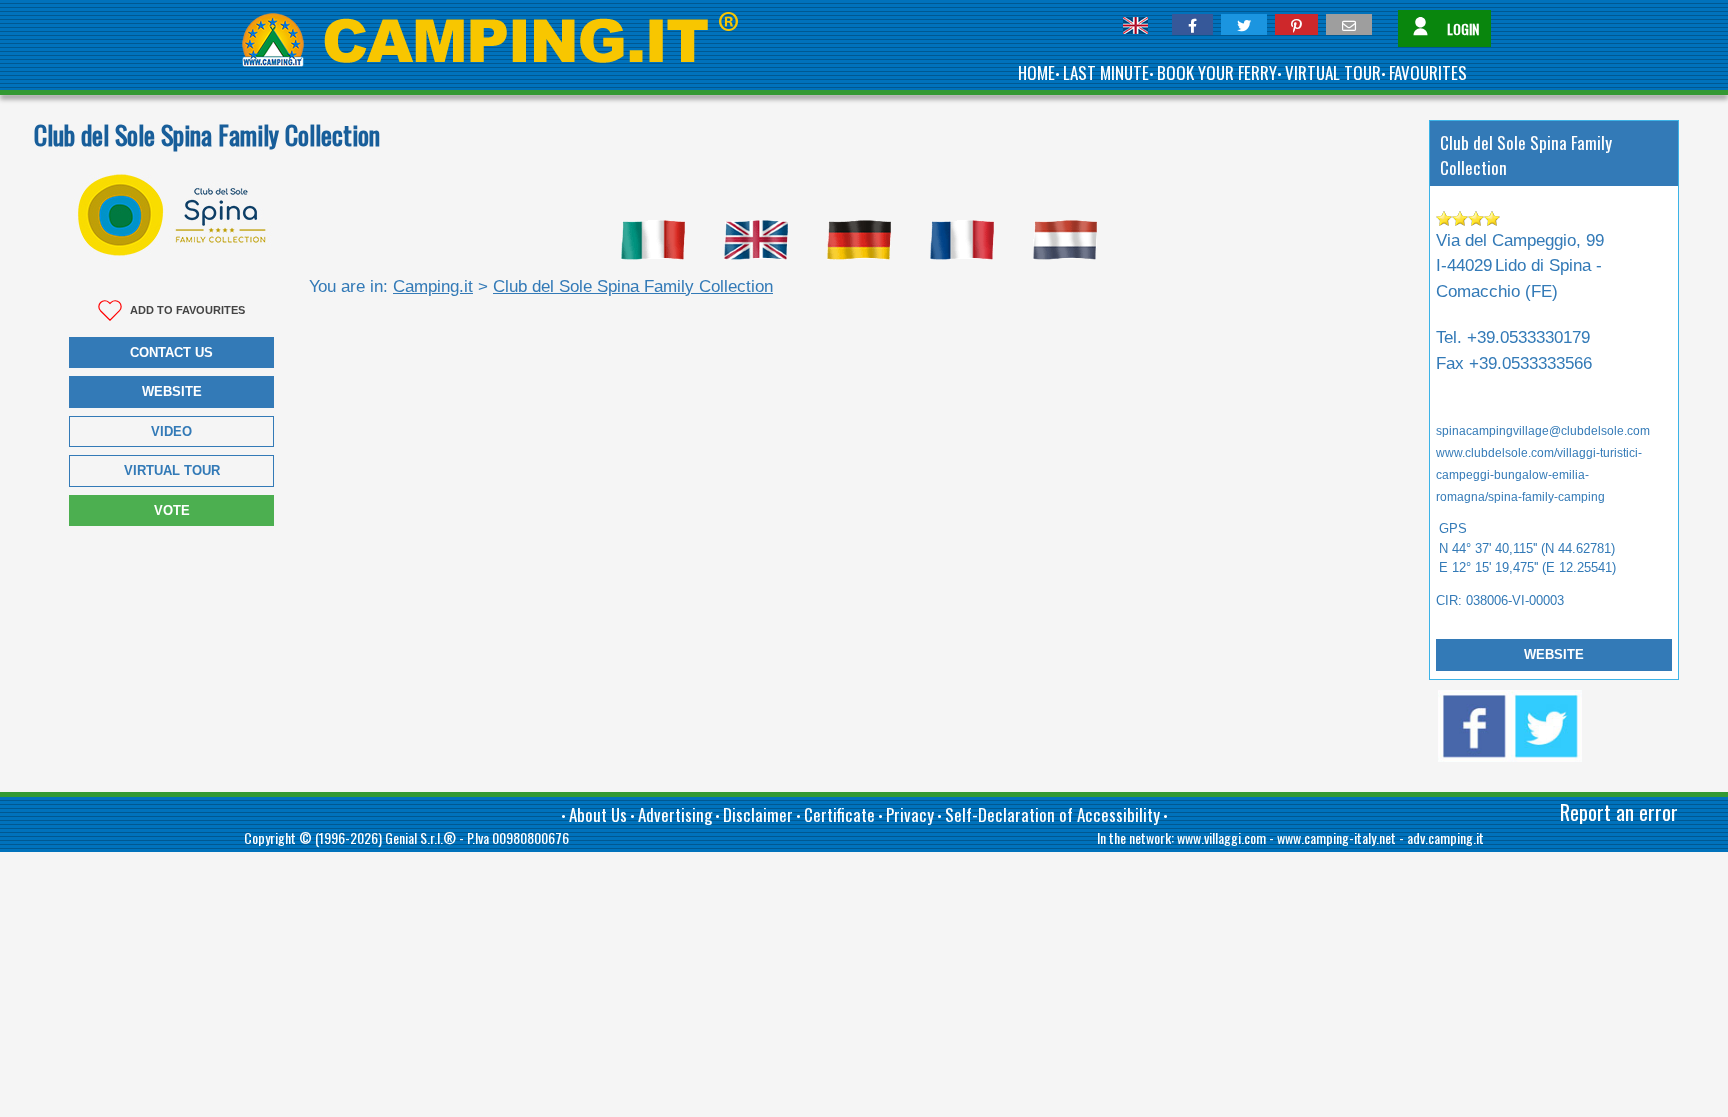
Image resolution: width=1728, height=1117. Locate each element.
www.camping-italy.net (1336, 837)
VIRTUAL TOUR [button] (172, 470)
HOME (1036, 72)
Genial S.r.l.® (420, 837)
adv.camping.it (1445, 837)
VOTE (172, 510)
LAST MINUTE (1106, 72)
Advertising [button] (675, 814)
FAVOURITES (1428, 72)
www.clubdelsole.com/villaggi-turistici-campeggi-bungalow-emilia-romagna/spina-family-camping (1539, 475)
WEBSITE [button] (172, 391)
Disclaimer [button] (758, 814)
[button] (1192, 24)
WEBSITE (1554, 654)
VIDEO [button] (171, 431)
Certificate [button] (839, 814)
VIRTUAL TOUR (1333, 72)
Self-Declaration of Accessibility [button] (1052, 814)
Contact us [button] (171, 352)
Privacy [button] (910, 814)
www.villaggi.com (1221, 837)
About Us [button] (598, 814)
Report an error (1619, 812)
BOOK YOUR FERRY (1217, 72)
